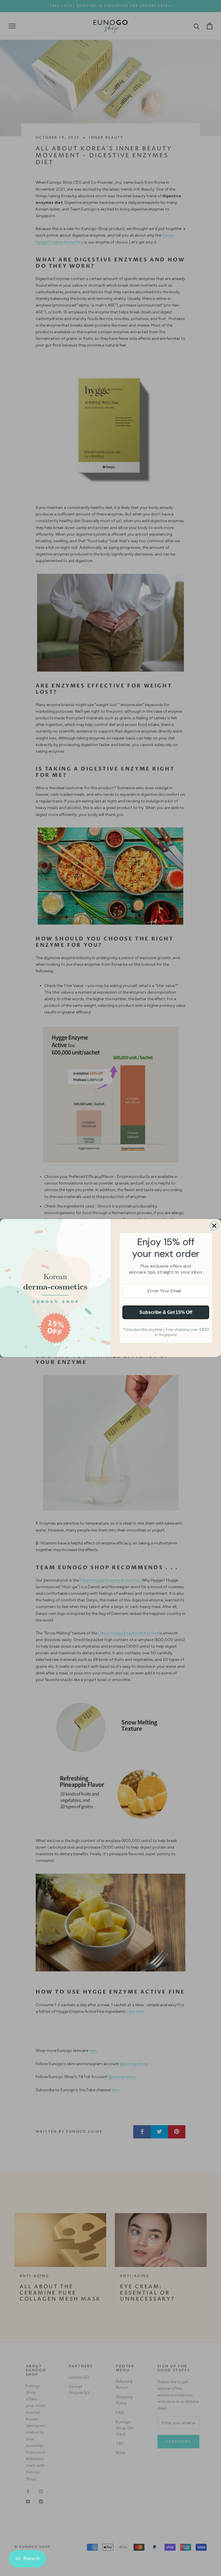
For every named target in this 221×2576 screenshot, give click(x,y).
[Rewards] (27, 2559)
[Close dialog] (214, 1226)
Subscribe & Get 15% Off (166, 1312)
